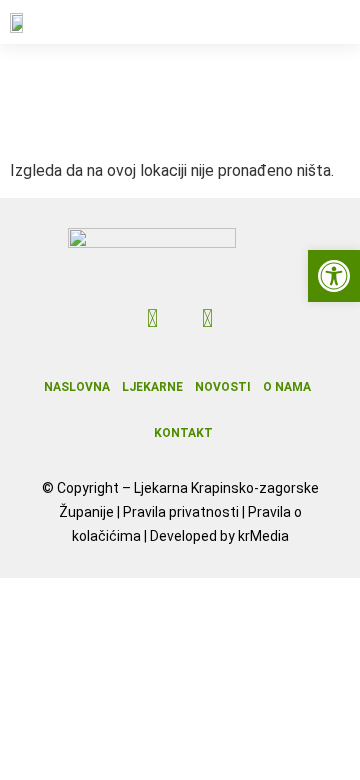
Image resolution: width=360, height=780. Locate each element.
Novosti (223, 387)
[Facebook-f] (153, 319)
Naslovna (77, 387)
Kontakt (183, 433)
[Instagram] (208, 319)
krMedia (263, 536)
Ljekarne (152, 387)
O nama (287, 387)
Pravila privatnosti (181, 512)
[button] (330, 22)
